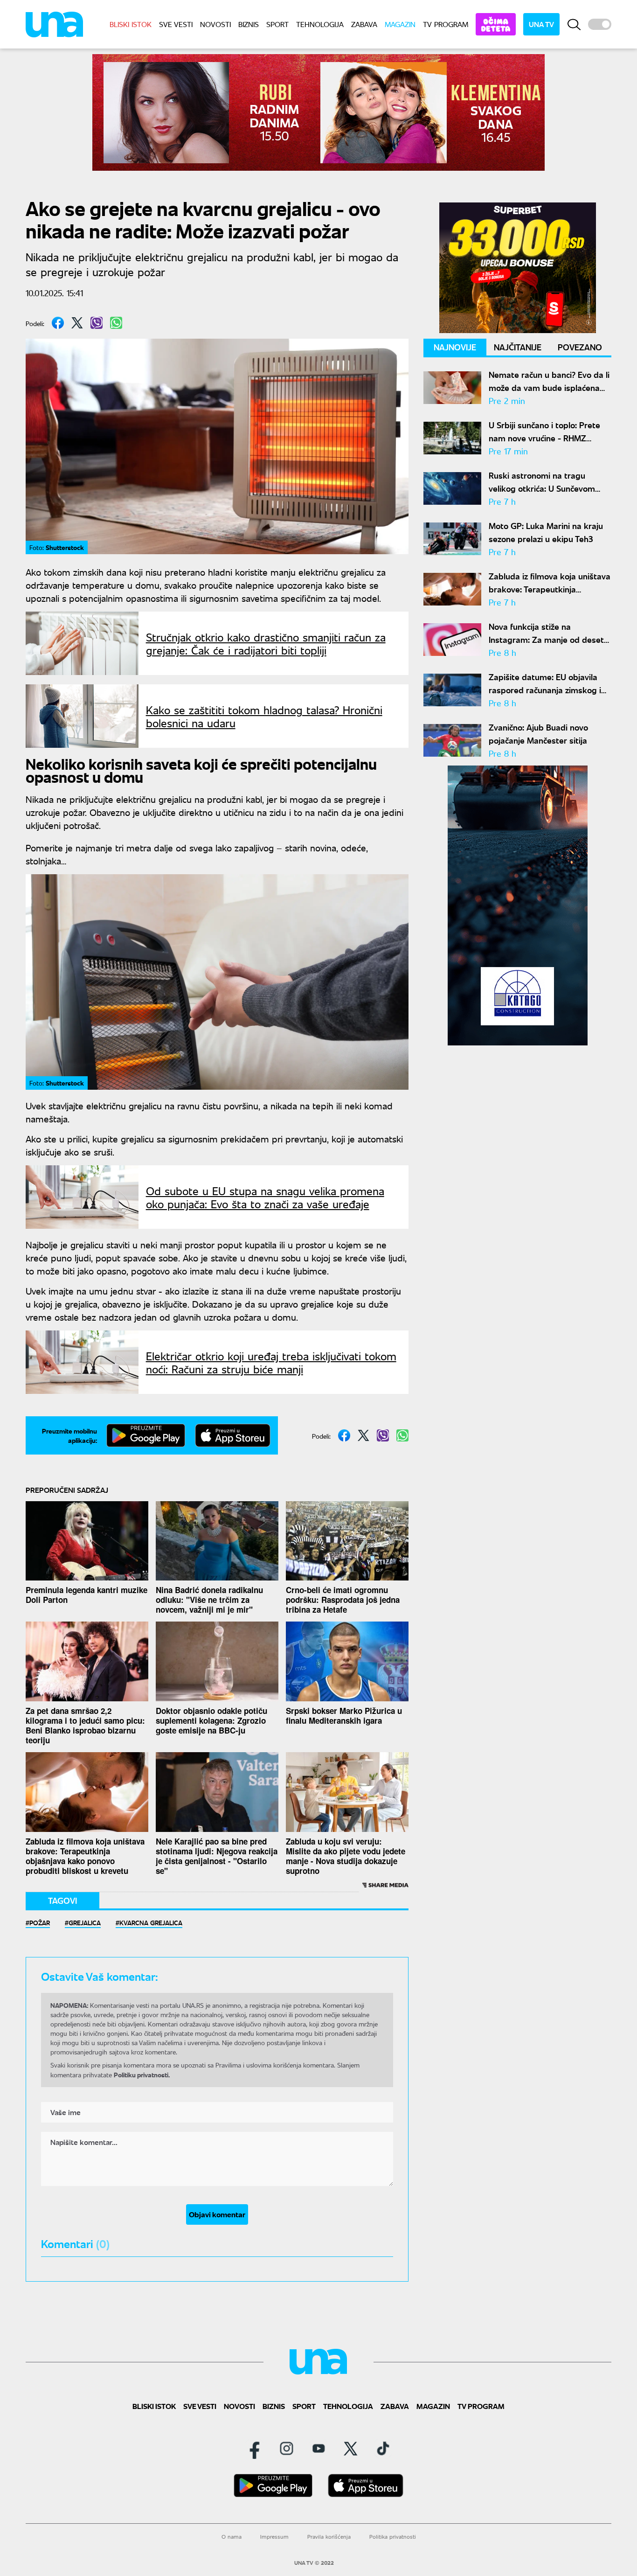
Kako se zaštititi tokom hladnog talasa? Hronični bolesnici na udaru (264, 716)
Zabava (364, 24)
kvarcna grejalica (151, 1922)
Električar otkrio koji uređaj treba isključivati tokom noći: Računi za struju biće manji (271, 1362)
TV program (446, 24)
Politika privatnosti (393, 2537)
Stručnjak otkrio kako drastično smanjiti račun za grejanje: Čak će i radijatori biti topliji (266, 643)
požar (40, 1922)
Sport (277, 24)
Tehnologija (320, 24)
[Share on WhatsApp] (116, 323)
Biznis (249, 24)
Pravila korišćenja (329, 2537)
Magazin (400, 24)
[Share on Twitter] (77, 323)
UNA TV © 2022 (314, 2563)
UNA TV (541, 24)
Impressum (274, 2537)
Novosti (215, 24)
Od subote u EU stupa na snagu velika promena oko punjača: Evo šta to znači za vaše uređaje (265, 1197)
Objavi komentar (217, 2214)
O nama (232, 2537)
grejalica (85, 1922)
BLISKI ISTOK (131, 24)
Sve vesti (176, 24)
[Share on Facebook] (58, 323)
